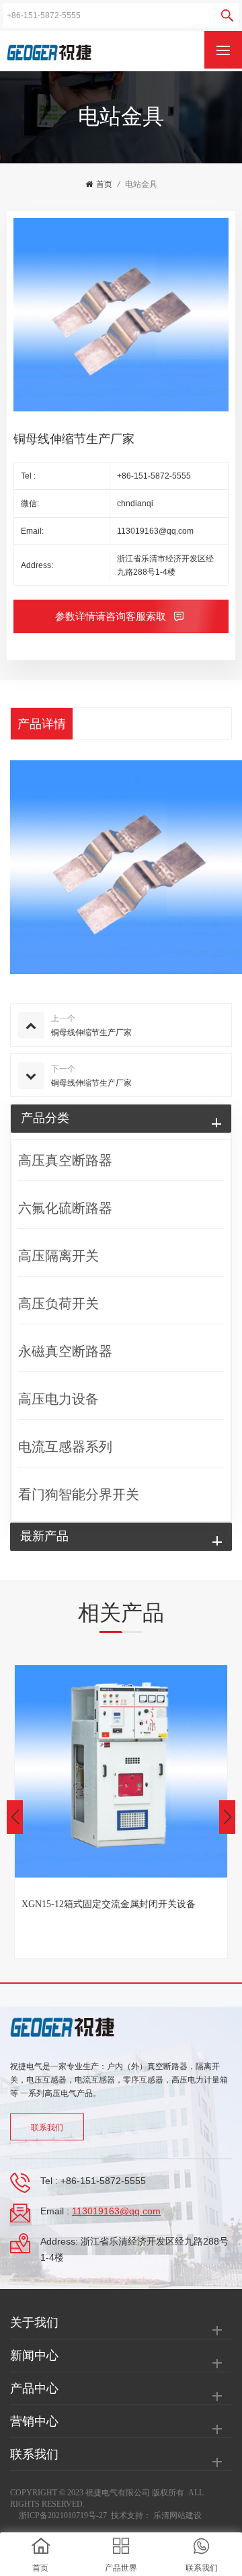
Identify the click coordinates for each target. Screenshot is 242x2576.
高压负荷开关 (58, 1303)
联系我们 (47, 2128)
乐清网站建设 (177, 2515)
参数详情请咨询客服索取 (112, 616)
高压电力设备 (58, 1399)
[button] (227, 1817)
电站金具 (141, 184)
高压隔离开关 (58, 1256)
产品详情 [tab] (42, 724)
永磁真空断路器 (65, 1351)
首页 (104, 184)
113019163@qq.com (155, 531)
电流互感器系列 (65, 1447)
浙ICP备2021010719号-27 (63, 2515)
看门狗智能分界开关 (79, 1494)
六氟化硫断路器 (65, 1208)
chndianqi (135, 504)
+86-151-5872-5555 (154, 476)
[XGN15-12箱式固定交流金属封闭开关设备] (121, 1771)
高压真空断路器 (65, 1160)
